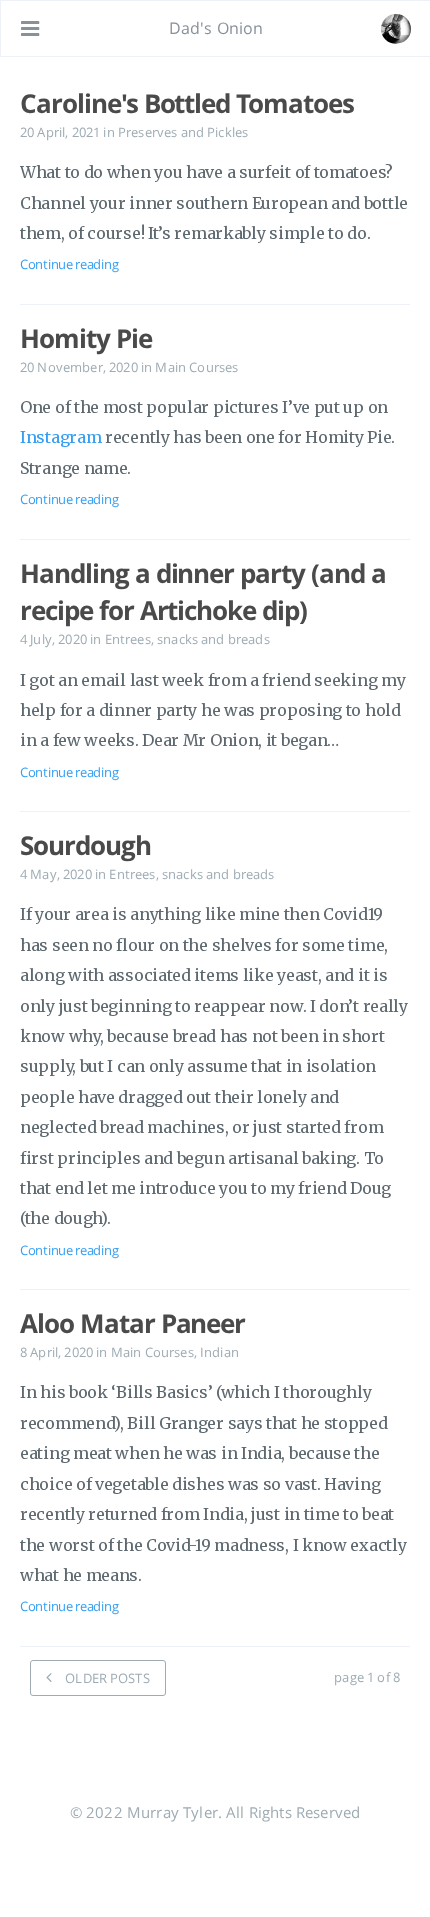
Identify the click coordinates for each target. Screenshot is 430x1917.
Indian (219, 1352)
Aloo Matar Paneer (132, 1323)
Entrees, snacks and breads (187, 639)
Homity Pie (86, 338)
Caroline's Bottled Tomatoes (187, 103)
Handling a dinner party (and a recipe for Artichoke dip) (203, 592)
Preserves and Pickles (183, 132)
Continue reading (69, 264)
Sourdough (85, 845)
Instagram (60, 437)
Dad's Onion (216, 28)
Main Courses (196, 367)
